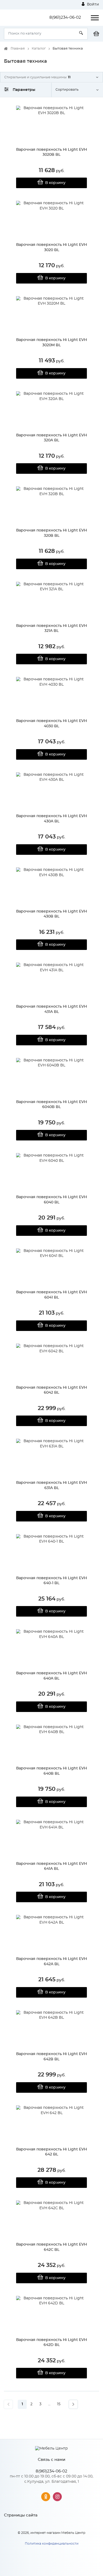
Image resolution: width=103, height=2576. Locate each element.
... (49, 2404)
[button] (51, 77)
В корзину (55, 183)
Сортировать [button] (67, 90)
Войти (92, 4)
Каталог (39, 49)
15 (59, 2404)
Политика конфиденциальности (52, 2544)
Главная (18, 49)
